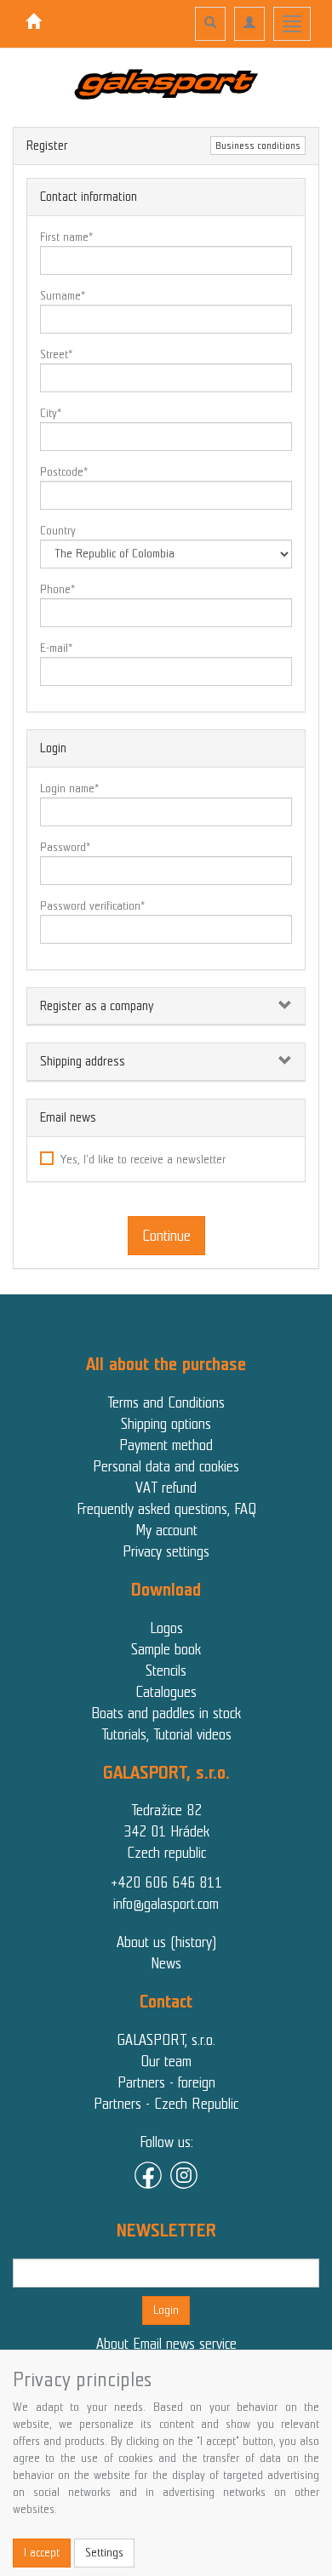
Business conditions (258, 146)
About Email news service (166, 2344)
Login (166, 2310)
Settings (104, 2553)
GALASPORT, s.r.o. (166, 2040)
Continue (166, 1236)
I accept (42, 2553)
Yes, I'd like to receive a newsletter (143, 1159)
